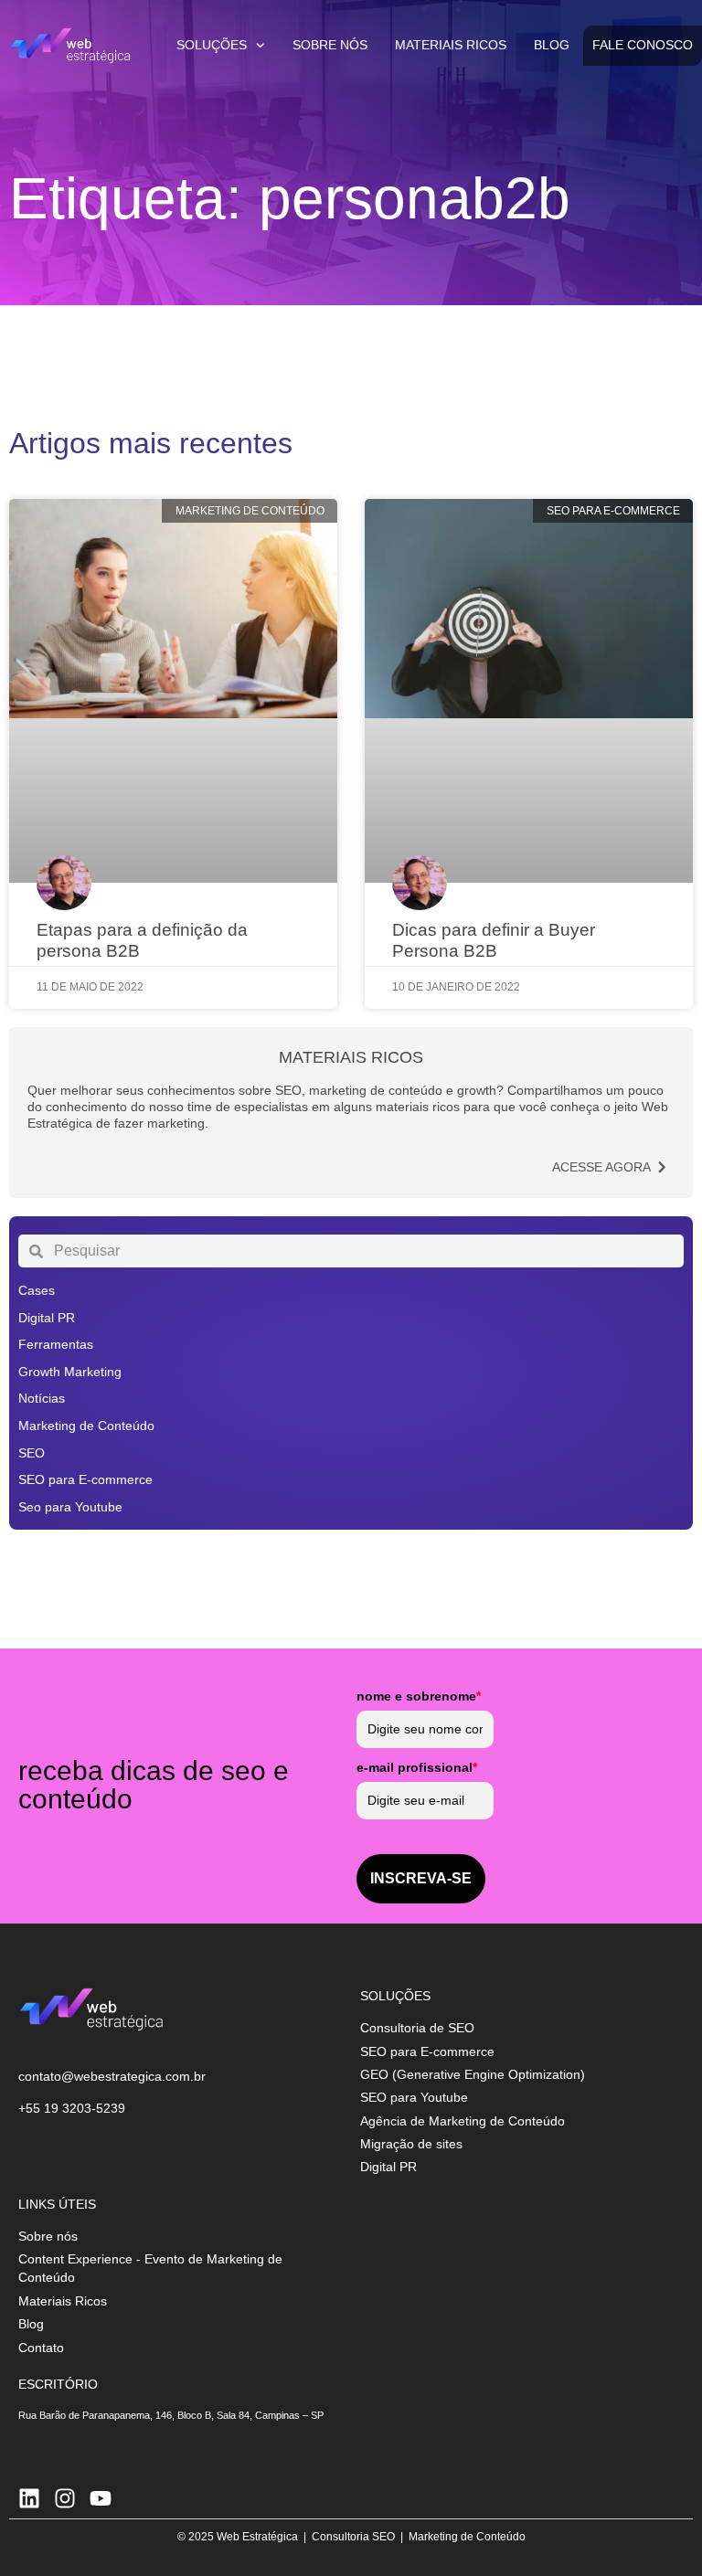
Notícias (42, 1398)
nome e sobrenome (419, 1696)
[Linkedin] (29, 2498)
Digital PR (47, 1318)
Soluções (212, 45)
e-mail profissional (417, 1767)
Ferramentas (56, 1344)
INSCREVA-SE (421, 1878)
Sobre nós (330, 45)
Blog (552, 45)
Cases (37, 1290)
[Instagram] (65, 2498)
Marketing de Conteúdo (86, 1426)
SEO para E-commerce (85, 1479)
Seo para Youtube (70, 1507)
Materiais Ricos (451, 45)
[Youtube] (101, 2498)
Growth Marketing (70, 1372)
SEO (32, 1453)
